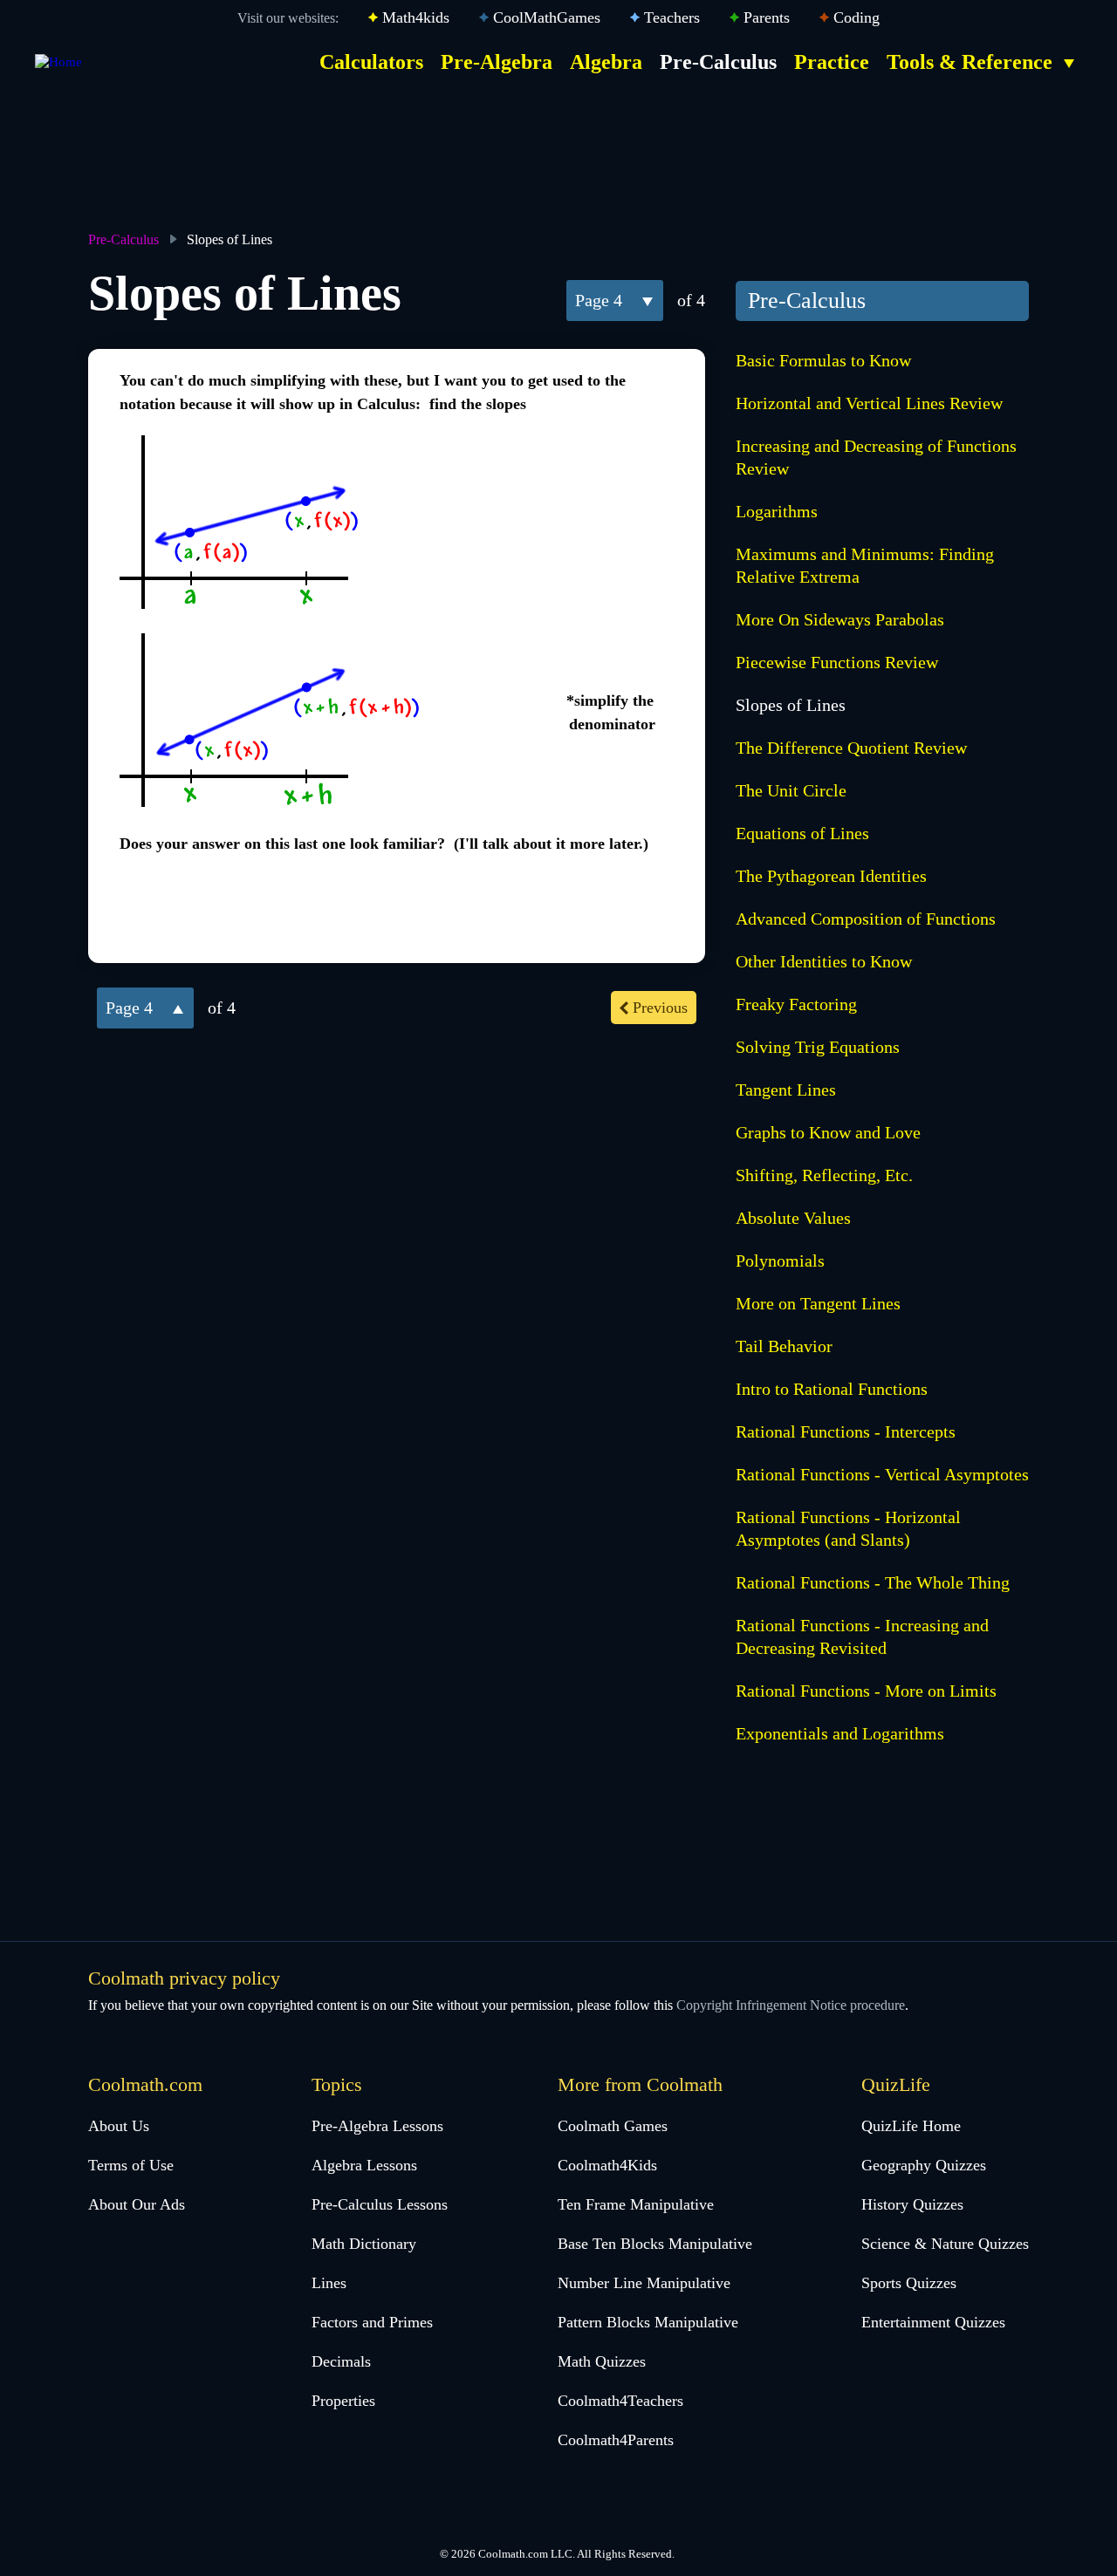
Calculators (371, 62)
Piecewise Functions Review (837, 662)
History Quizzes (912, 2204)
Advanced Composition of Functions (866, 919)
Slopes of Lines (791, 705)
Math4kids (416, 17)
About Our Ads (137, 2204)
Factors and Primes (372, 2322)
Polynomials (780, 1261)
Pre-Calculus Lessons (380, 2204)
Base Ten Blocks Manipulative (655, 2244)
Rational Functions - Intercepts (846, 1431)
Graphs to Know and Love (828, 1132)
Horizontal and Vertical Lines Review (869, 403)
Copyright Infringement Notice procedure (791, 2005)
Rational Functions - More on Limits (866, 1691)
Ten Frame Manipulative (636, 2204)
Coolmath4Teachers (620, 2401)
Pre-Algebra (497, 62)
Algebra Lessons (364, 2165)
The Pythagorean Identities (831, 876)
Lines (329, 2283)
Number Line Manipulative (644, 2283)
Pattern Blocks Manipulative (648, 2322)
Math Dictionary (364, 2244)
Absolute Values (793, 1218)
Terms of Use (131, 2165)
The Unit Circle (791, 790)
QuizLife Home (911, 2126)
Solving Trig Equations (818, 1047)
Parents (767, 17)
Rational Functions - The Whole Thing (873, 1582)
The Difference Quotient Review (851, 748)
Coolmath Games (613, 2126)
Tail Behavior (784, 1346)
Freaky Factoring (796, 1004)
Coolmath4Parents (616, 2440)
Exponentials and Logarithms (840, 1733)
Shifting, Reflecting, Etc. (824, 1175)
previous (660, 1008)
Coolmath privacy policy (184, 1978)
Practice (832, 62)
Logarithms (777, 511)
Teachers (672, 17)
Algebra (606, 62)
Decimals (341, 2361)
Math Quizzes (602, 2361)
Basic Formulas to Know (823, 360)
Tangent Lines (786, 1090)
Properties (343, 2401)
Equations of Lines (802, 833)
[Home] (58, 62)
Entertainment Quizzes (933, 2322)
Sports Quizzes (909, 2283)
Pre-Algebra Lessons (377, 2126)
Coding (857, 17)
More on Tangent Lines (818, 1303)
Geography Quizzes (924, 2165)
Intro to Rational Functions (832, 1389)
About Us (119, 2126)
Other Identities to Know (824, 961)
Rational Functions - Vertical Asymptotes (882, 1474)
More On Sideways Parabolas (840, 619)
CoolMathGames (547, 17)
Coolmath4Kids (607, 2165)
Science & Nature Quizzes (945, 2244)
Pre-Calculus (718, 62)
